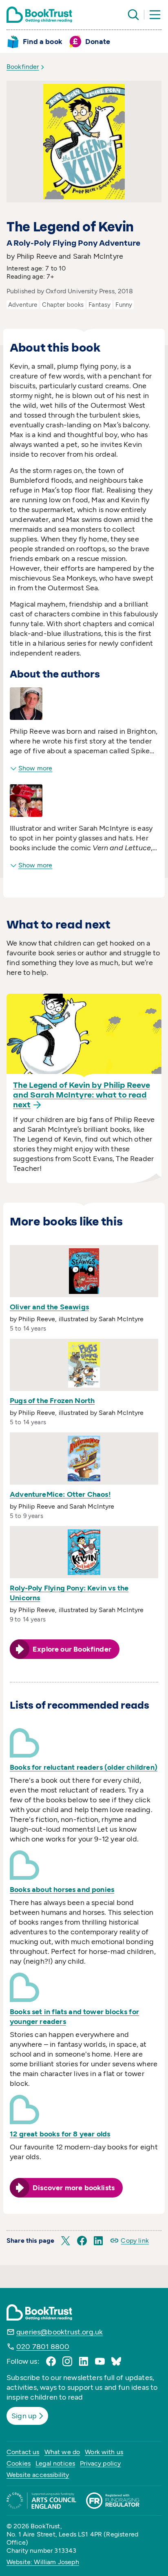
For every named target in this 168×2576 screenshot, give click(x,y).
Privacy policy (100, 2463)
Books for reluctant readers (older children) (84, 1767)
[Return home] (39, 15)
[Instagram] (67, 2361)
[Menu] (155, 15)
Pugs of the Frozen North (52, 1401)
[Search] (133, 15)
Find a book (43, 42)
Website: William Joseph (43, 2562)
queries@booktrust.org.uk (60, 2332)
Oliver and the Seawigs (49, 1307)
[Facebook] (51, 2361)
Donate (98, 42)
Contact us (23, 2452)
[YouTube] (100, 2361)
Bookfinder (23, 67)
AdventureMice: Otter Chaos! (60, 1494)
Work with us (104, 2452)
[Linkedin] (84, 2361)
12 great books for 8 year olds (60, 2134)
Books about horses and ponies (62, 1890)
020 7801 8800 (43, 2347)
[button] (66, 2241)
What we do (62, 2452)
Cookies (19, 2463)
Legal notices (55, 2463)
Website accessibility (38, 2475)
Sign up (24, 2416)
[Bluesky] (116, 2361)
